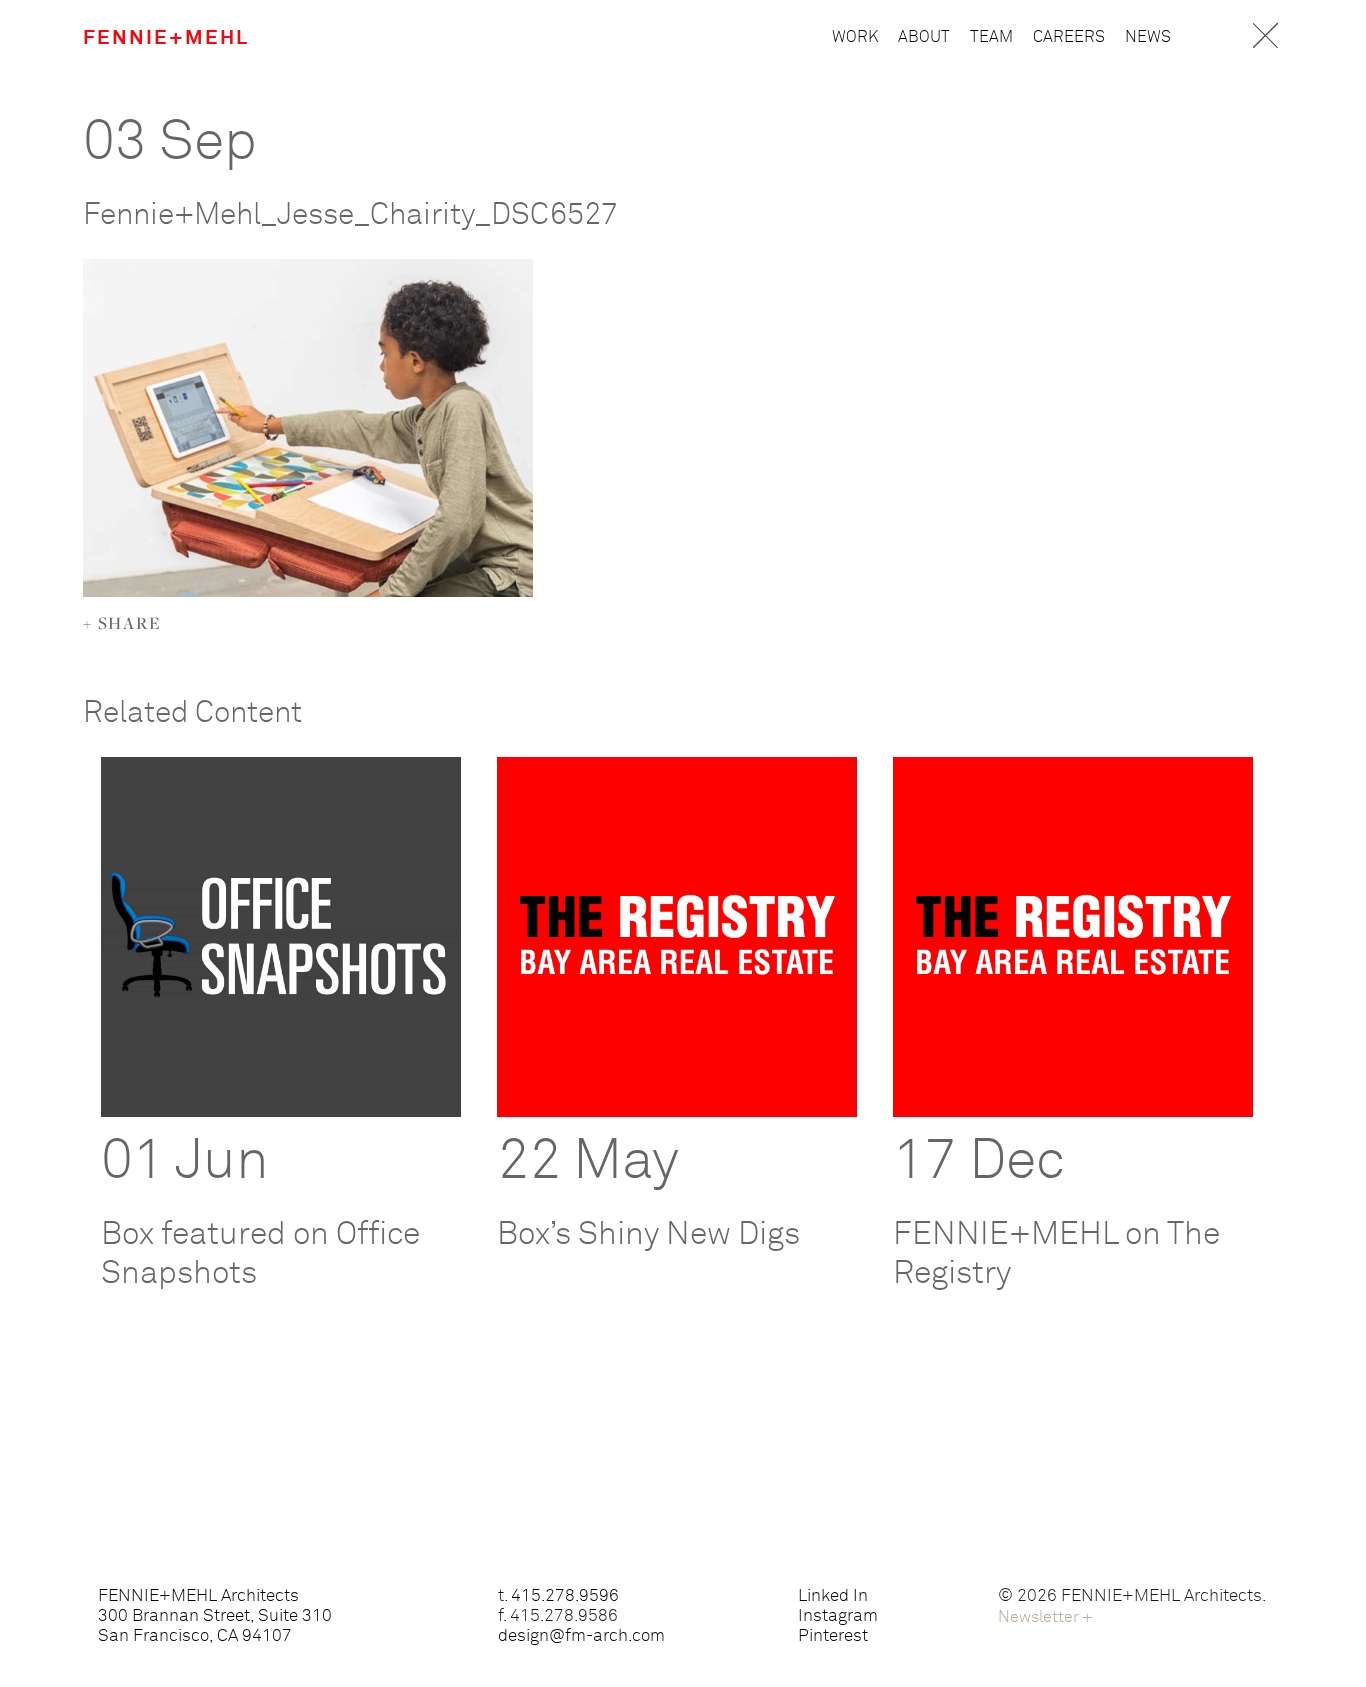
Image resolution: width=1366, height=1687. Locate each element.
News (1148, 37)
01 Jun (185, 1162)
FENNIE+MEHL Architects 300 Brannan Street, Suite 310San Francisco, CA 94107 (215, 1616)
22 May (588, 1162)
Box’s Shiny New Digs (648, 1235)
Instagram (838, 1616)
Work (855, 37)
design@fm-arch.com (581, 1636)
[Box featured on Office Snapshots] (281, 937)
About (924, 37)
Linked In (833, 1596)
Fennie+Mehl (166, 38)
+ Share (122, 623)
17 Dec (979, 1162)
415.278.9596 (565, 1596)
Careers (1069, 37)
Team (991, 37)
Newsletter (1045, 1617)
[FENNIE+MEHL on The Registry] (1073, 937)
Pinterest (833, 1636)
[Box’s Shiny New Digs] (677, 937)
